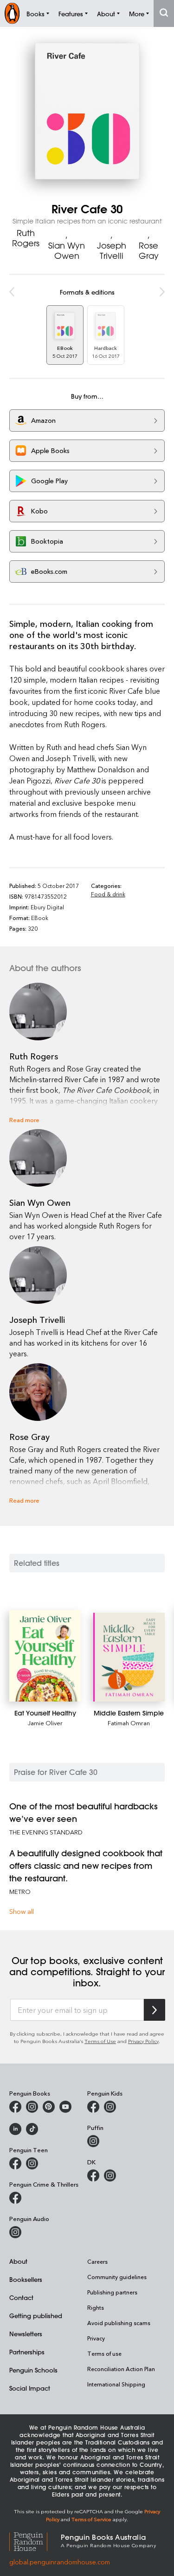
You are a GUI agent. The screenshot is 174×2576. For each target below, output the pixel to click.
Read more (24, 1120)
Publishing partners (112, 2292)
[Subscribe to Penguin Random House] (155, 2010)
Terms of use (104, 2353)
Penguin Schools (33, 2370)
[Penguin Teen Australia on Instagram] (32, 2163)
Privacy (96, 2338)
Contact (21, 2297)
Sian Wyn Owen (67, 250)
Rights (96, 2307)
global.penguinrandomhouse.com (60, 2562)
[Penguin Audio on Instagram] (15, 2232)
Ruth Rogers (26, 238)
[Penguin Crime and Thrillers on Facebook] (15, 2198)
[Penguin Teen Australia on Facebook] (15, 2163)
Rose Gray (149, 250)
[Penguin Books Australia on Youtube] (65, 2107)
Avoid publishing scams (119, 2323)
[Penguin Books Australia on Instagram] (32, 2107)
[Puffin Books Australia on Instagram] (93, 2141)
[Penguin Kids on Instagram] (110, 2107)
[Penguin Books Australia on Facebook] (15, 2107)
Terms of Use (100, 2041)
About (18, 2261)
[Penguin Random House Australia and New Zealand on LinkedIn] (15, 2129)
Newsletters (26, 2334)
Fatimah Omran (129, 1723)
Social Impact (30, 2388)
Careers (97, 2261)
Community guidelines (117, 2277)
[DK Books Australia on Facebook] (93, 2175)
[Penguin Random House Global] (35, 2540)
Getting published (36, 2316)
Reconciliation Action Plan (121, 2369)
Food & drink (108, 894)
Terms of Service (91, 2519)
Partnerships (27, 2352)
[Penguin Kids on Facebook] (93, 2107)
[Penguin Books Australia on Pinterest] (49, 2107)
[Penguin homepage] (12, 13)
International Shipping (116, 2384)
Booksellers (26, 2279)
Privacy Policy (143, 2041)
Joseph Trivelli (112, 250)
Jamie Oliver (45, 1723)
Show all (22, 1911)
